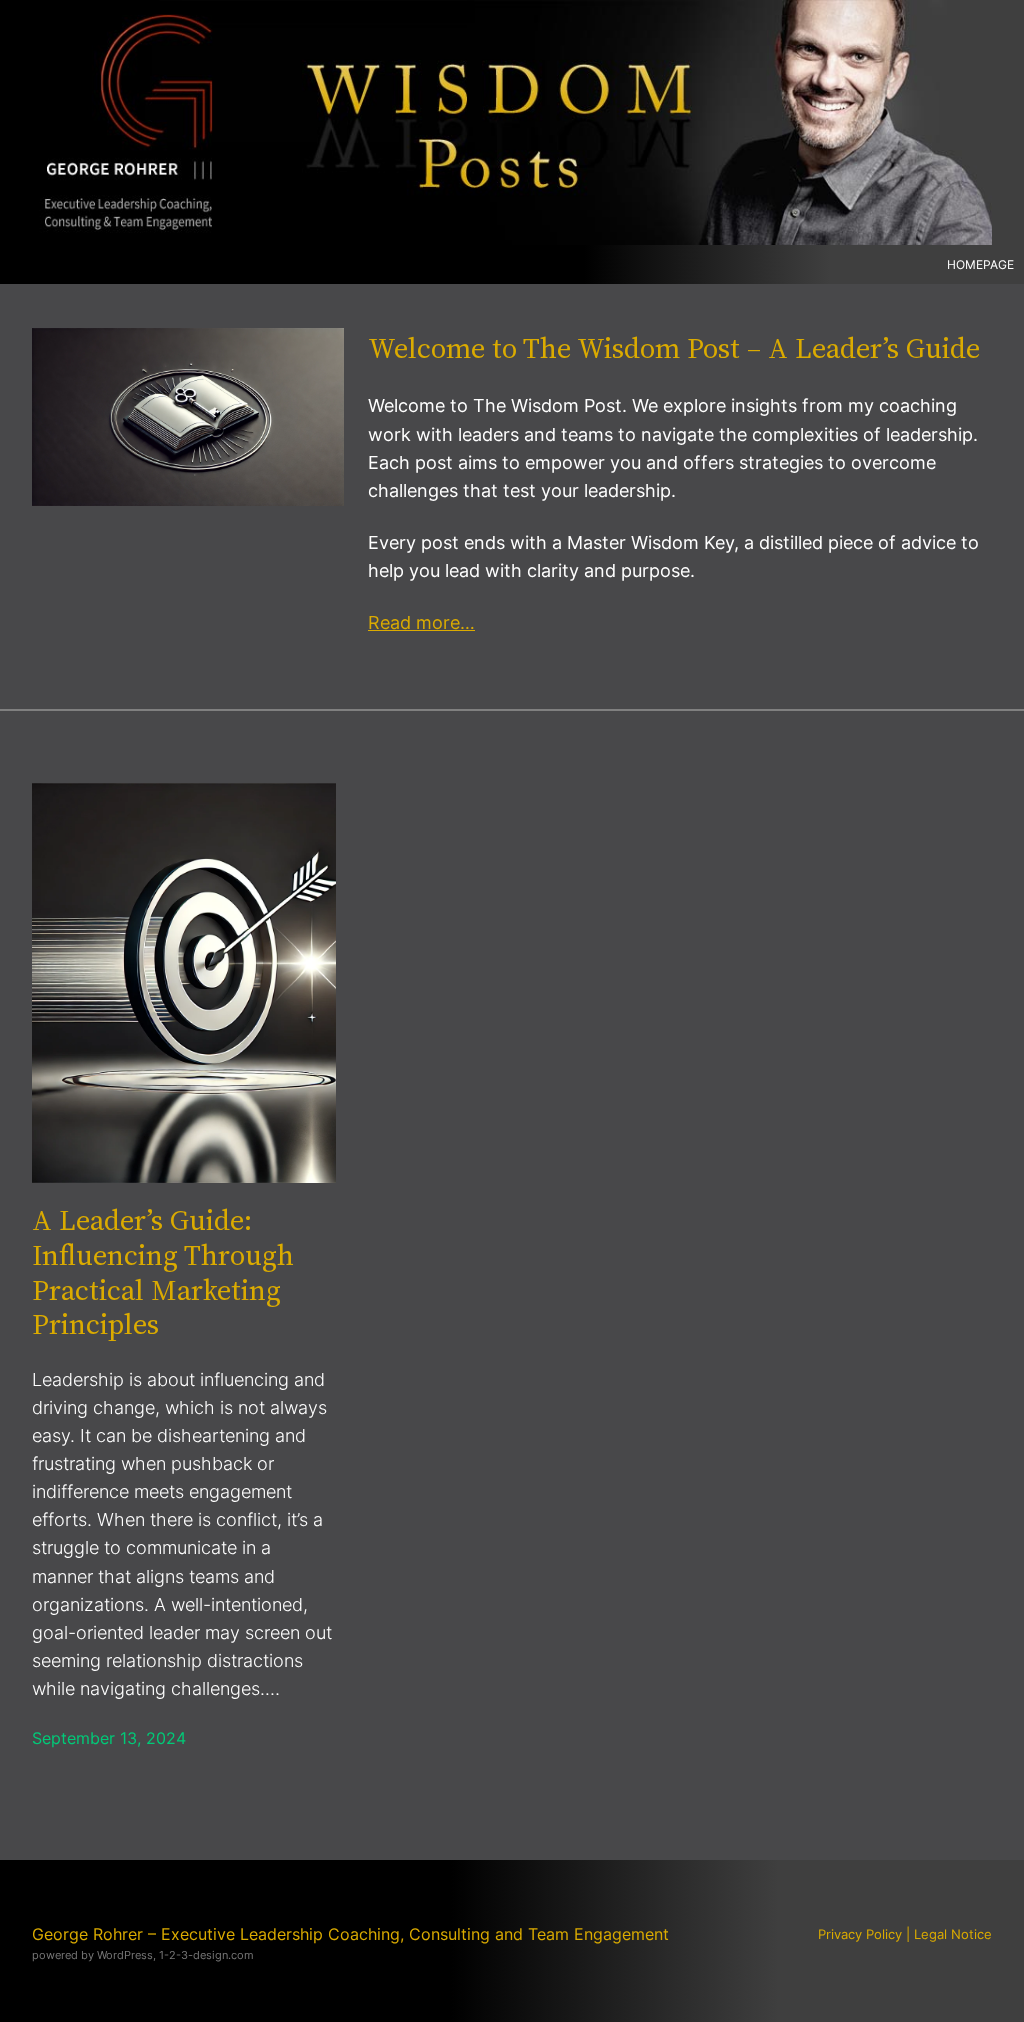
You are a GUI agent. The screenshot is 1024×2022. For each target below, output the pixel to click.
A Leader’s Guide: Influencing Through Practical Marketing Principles (163, 1272)
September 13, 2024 (109, 1738)
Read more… (421, 622)
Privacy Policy (860, 1934)
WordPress (125, 1955)
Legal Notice (953, 1934)
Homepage (980, 264)
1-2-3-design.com (206, 1955)
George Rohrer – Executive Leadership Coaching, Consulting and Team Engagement (350, 1934)
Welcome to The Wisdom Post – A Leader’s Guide (674, 348)
